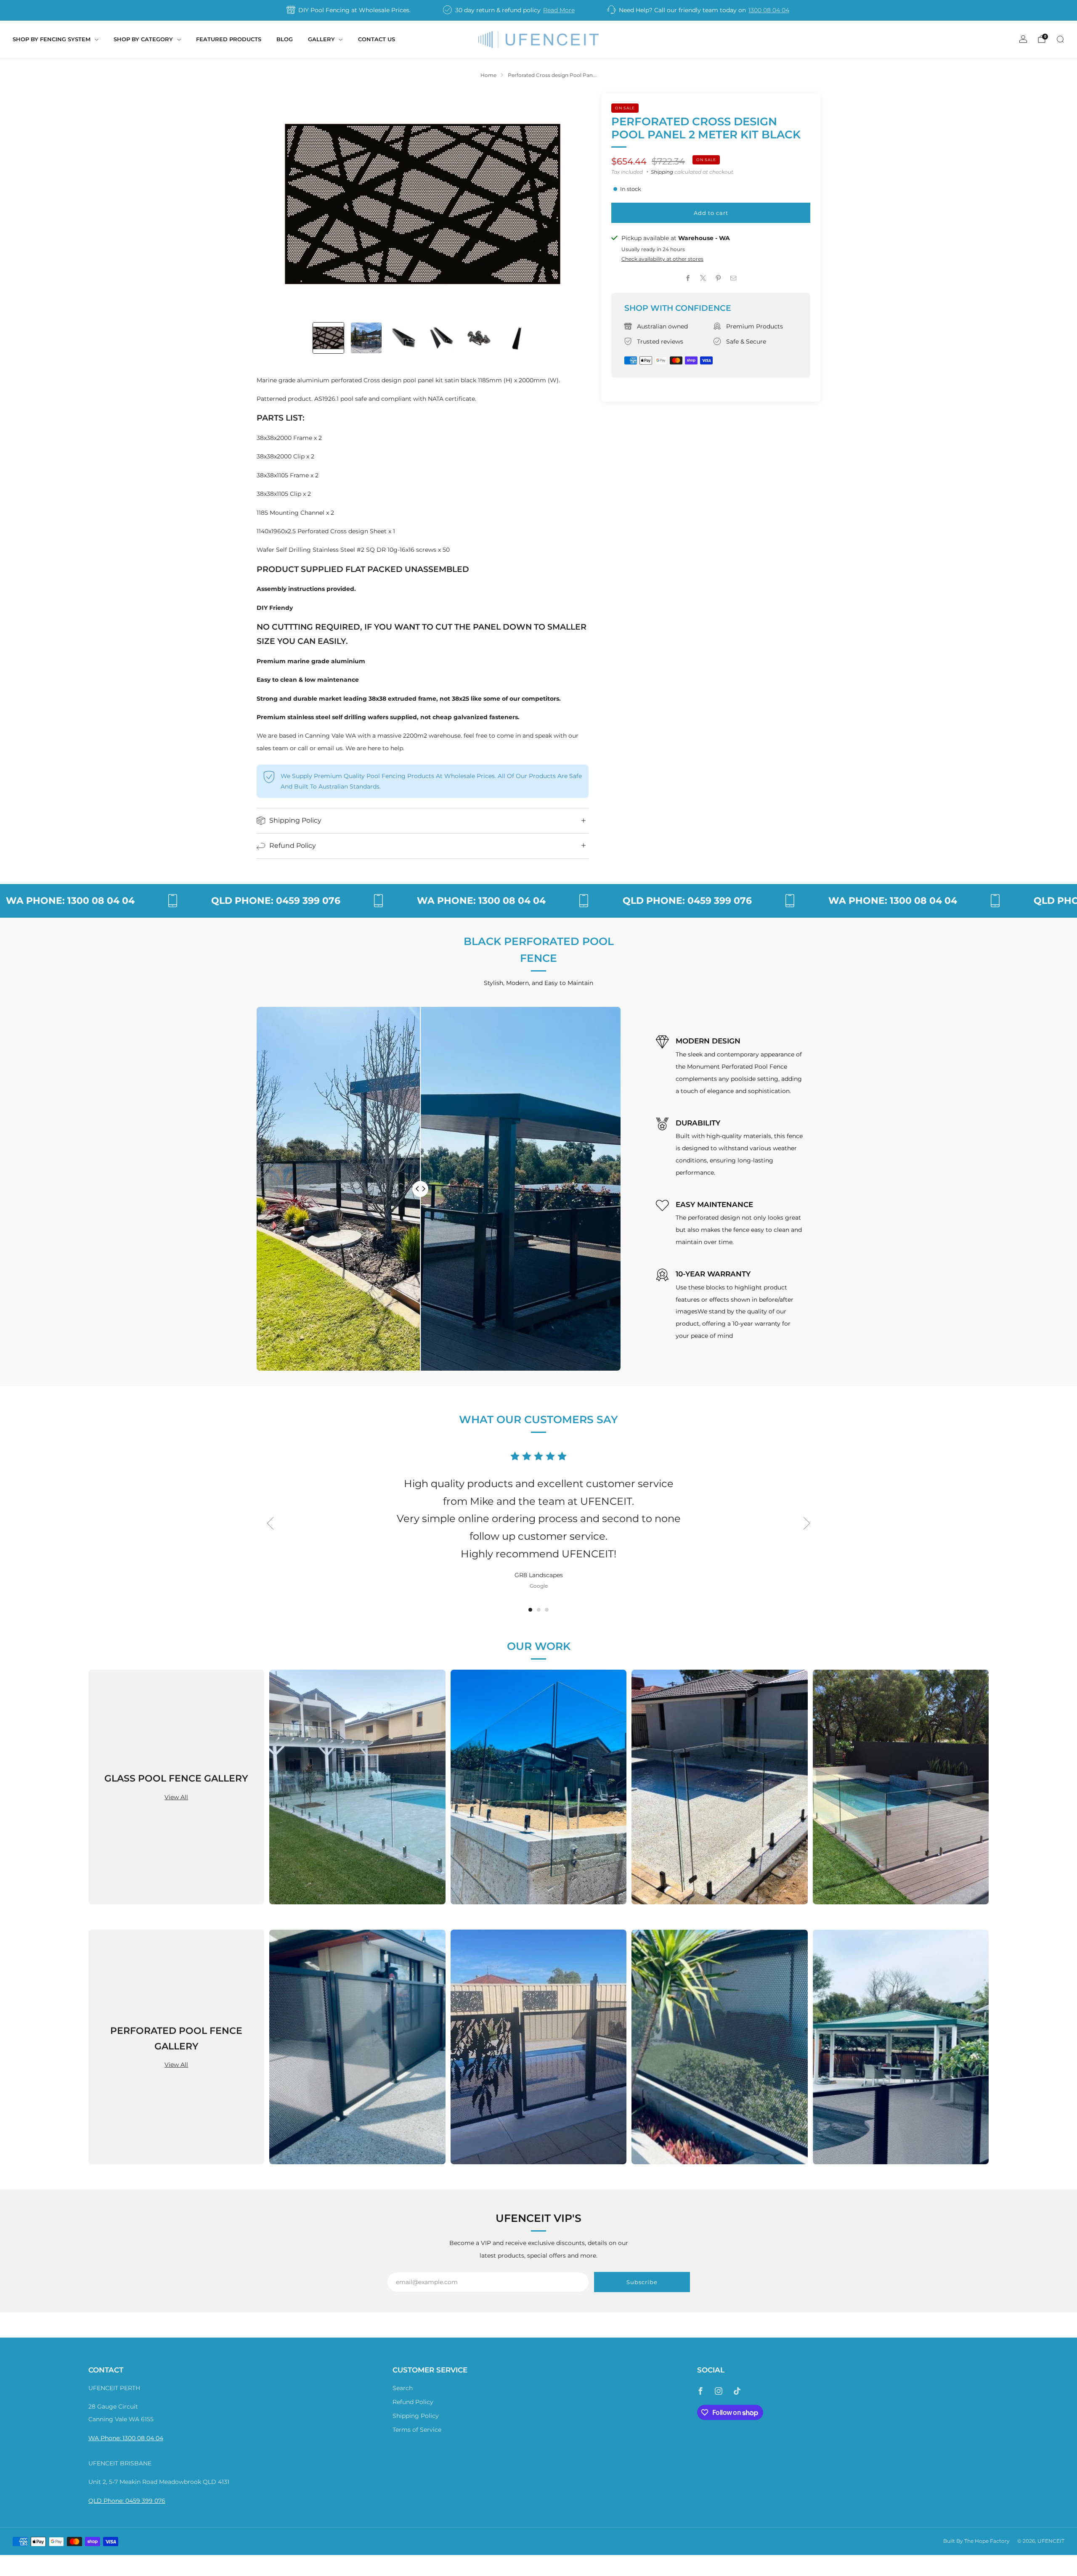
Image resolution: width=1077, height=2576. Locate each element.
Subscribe (642, 2282)
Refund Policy (413, 2402)
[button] (530, 1610)
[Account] (1023, 39)
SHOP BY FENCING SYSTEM (52, 39)
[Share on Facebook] (688, 278)
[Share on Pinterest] (719, 278)
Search (403, 2388)
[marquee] (538, 901)
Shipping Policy (416, 2416)
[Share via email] (734, 278)
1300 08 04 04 (769, 10)
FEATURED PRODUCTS (229, 39)
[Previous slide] (273, 204)
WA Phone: (105, 2438)
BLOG (285, 39)
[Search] (1060, 39)
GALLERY (321, 39)
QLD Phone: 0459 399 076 (127, 2501)
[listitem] (349, 10)
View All (176, 1797)
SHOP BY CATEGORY (143, 39)
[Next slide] (572, 204)
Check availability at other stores (662, 259)
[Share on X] (703, 278)
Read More (559, 10)
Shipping (662, 172)
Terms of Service (417, 2430)
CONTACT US (377, 39)
